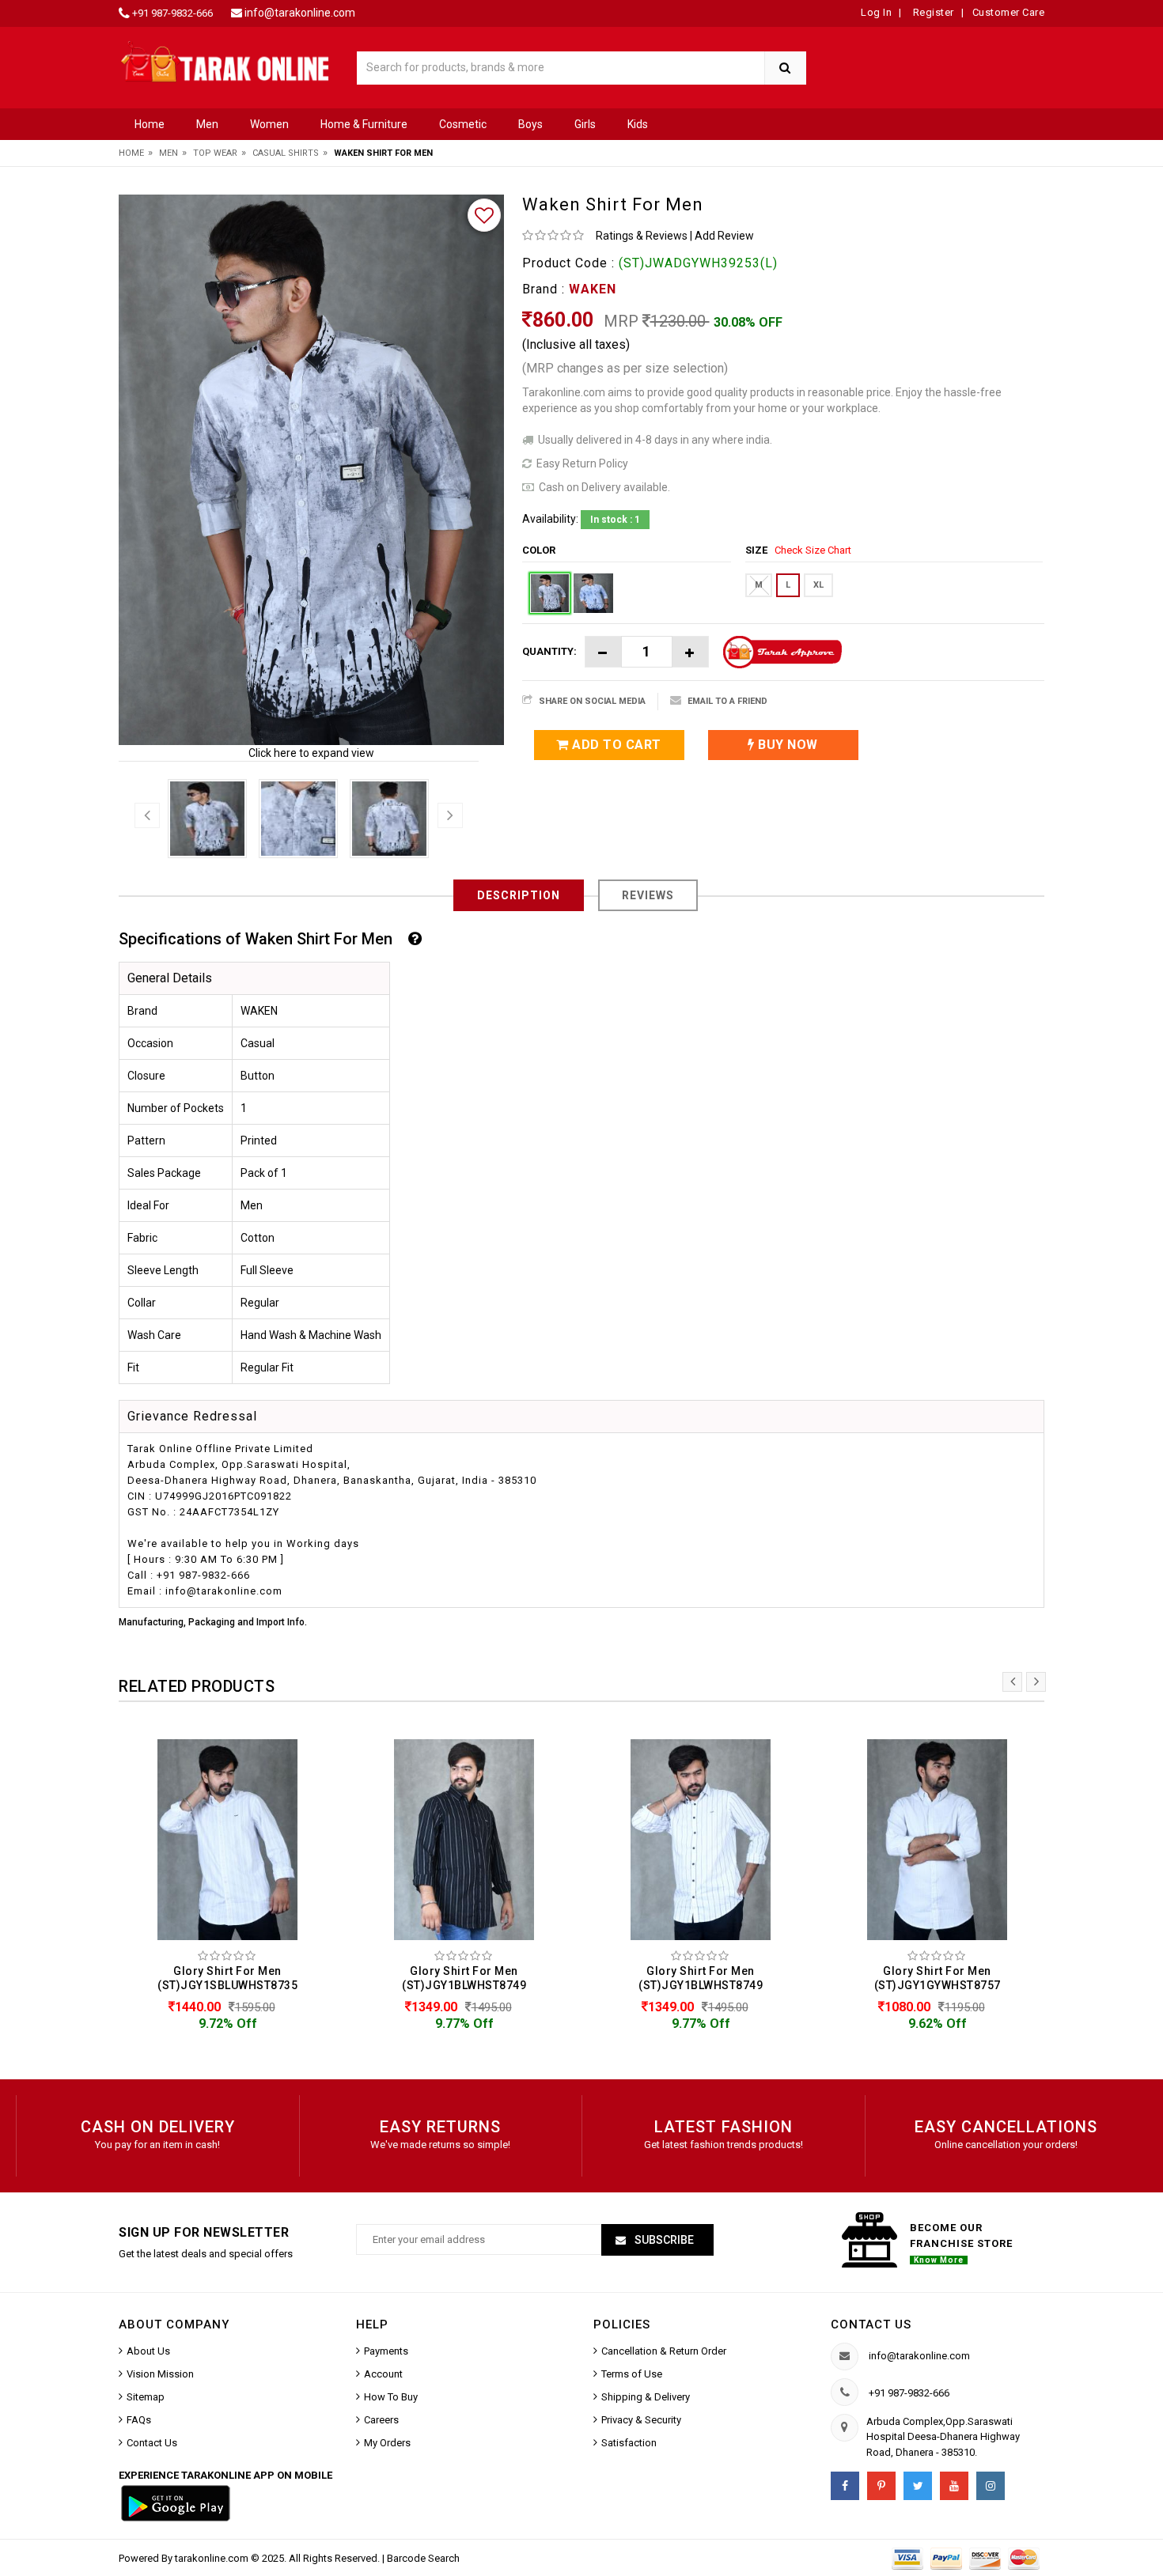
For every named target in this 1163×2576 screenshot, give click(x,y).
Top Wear (215, 153)
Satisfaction (629, 2443)
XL (818, 585)
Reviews (648, 895)
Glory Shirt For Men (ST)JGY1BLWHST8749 (464, 1978)
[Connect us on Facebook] (845, 2486)
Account (383, 2374)
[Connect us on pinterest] (881, 2486)
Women (269, 124)
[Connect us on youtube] (954, 2486)
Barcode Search (423, 2558)
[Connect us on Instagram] (991, 2486)
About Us (148, 2351)
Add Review (724, 236)
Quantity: (549, 651)
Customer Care (1009, 12)
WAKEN (593, 289)
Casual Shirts (286, 153)
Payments (386, 2351)
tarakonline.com (213, 2558)
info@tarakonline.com (300, 13)
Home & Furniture (364, 124)
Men (207, 124)
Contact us (871, 2324)
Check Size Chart (813, 550)
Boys (530, 124)
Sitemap (146, 2397)
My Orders (387, 2443)
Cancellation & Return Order (664, 2351)
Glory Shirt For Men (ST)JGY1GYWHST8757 (938, 1978)
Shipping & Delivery (646, 2397)
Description (519, 895)
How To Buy (391, 2397)
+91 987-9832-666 (172, 13)
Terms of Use (632, 2374)
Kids (638, 124)
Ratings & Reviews (642, 236)
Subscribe (663, 2240)
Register (932, 12)
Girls (585, 124)
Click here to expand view (311, 753)
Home (150, 124)
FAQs (139, 2420)
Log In (876, 12)
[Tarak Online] (225, 61)
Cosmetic (463, 124)
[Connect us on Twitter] (918, 2486)
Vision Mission (160, 2374)
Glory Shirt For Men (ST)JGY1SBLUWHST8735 (227, 1978)
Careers (381, 2420)
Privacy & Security (641, 2420)
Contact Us (152, 2443)
